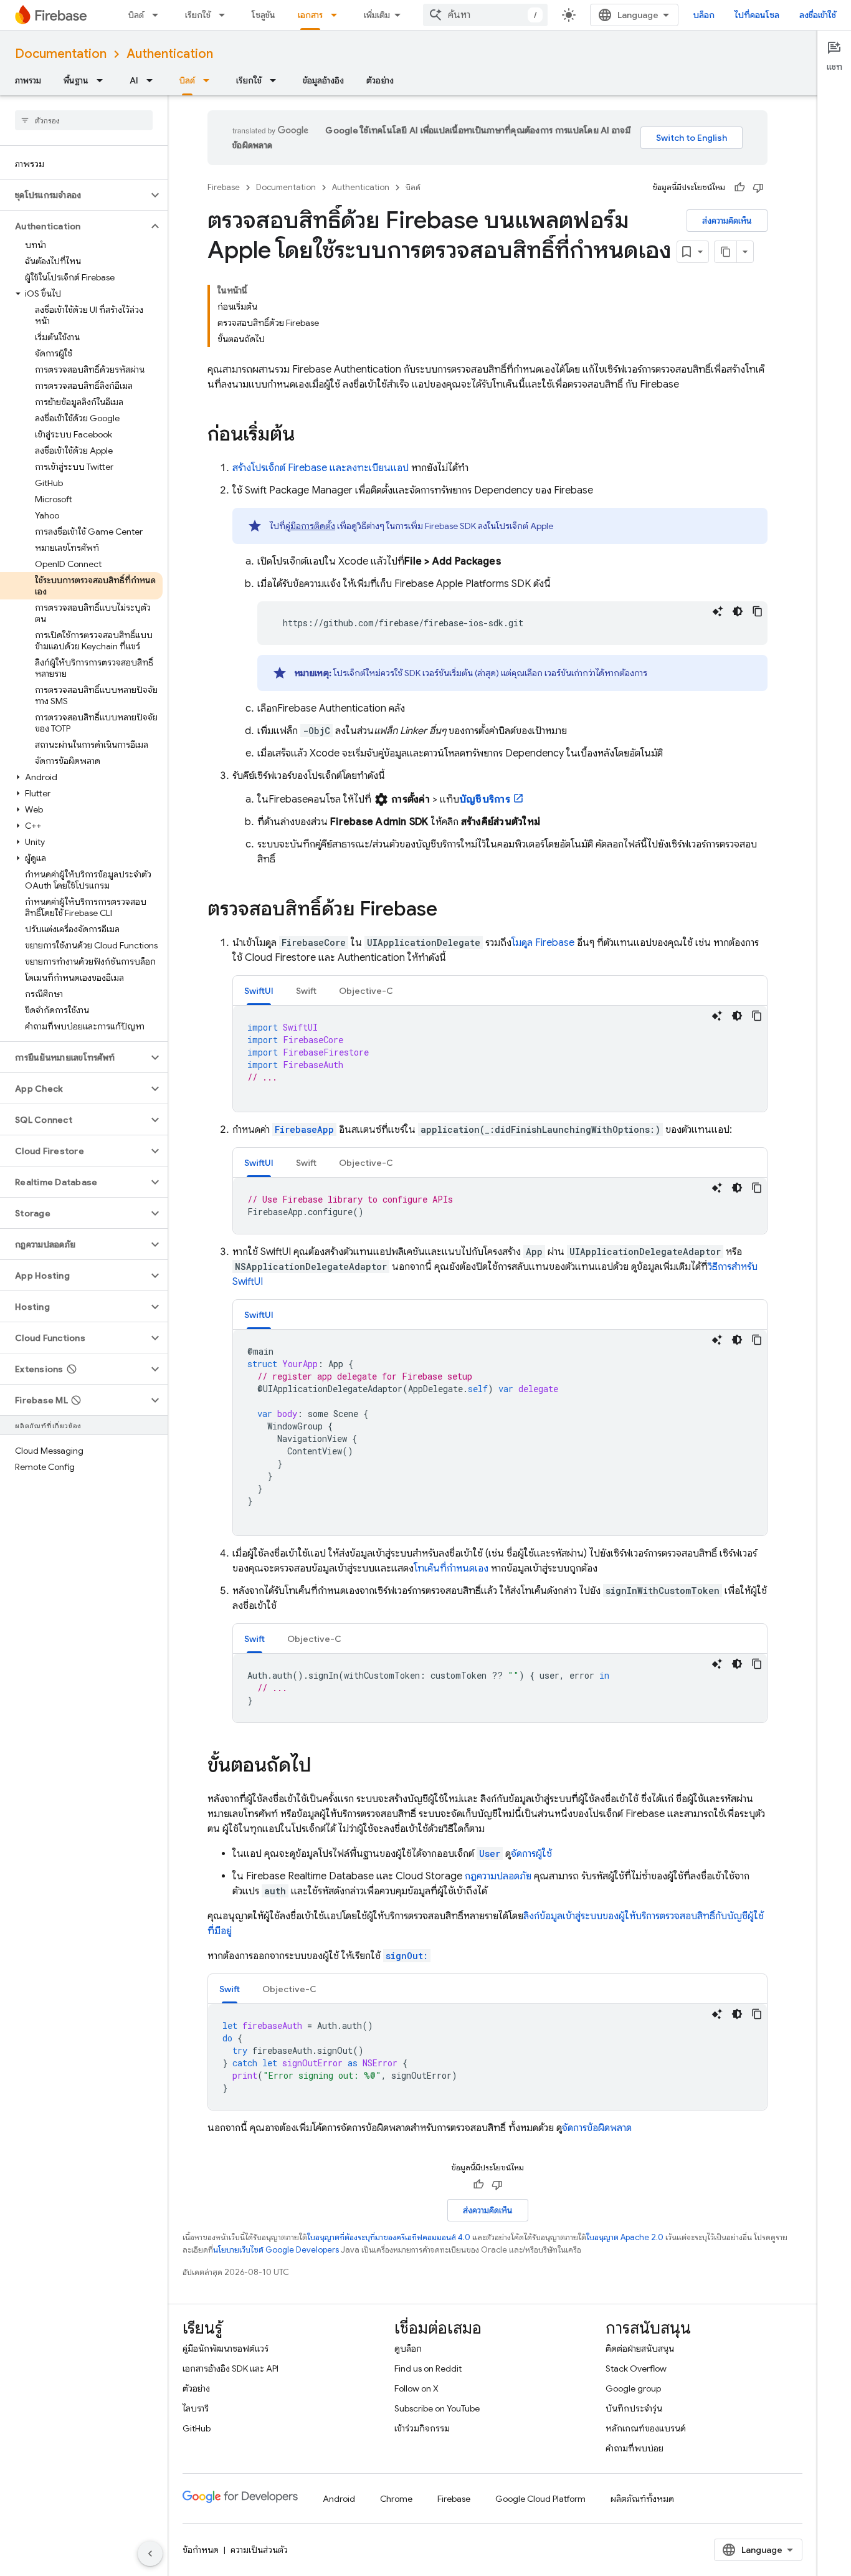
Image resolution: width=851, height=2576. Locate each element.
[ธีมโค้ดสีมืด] (738, 611)
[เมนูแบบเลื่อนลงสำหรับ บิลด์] (159, 15)
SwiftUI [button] (259, 991)
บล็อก (704, 15)
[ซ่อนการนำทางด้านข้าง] (150, 2554)
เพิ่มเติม (377, 15)
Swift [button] (306, 991)
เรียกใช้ (198, 15)
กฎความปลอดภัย (498, 1876)
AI (134, 80)
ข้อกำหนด (201, 2550)
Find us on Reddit (428, 2368)
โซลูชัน (264, 15)
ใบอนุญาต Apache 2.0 (625, 2237)
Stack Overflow (636, 2368)
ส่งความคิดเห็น (727, 221)
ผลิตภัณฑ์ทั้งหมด (642, 2499)
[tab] (259, 990)
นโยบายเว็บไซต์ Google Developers (276, 2250)
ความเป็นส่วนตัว (259, 2550)
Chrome (396, 2499)
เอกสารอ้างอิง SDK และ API (231, 2368)
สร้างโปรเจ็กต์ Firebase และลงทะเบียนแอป (321, 468)
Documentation (61, 54)
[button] (74, 195)
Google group (633, 2388)
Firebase (224, 187)
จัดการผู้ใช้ (531, 1854)
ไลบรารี (196, 2408)
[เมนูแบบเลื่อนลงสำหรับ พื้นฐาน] (103, 80)
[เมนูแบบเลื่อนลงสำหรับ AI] (153, 80)
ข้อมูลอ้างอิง (323, 80)
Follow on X (416, 2388)
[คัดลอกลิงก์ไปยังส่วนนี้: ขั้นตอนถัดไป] (324, 1767)
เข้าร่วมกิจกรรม (422, 2428)
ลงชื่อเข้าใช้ (818, 15)
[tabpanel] (500, 1059)
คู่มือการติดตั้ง (310, 526)
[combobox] (485, 15)
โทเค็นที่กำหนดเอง (452, 1568)
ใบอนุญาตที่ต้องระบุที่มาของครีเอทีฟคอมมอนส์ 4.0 (389, 2237)
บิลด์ (136, 15)
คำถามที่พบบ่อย (635, 2448)
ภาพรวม (28, 80)
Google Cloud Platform (540, 2499)
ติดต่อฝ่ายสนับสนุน (640, 2349)
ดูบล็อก (408, 2349)
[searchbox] (84, 120)
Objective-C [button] (366, 991)
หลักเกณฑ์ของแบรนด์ (646, 2428)
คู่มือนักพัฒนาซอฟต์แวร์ (226, 2349)
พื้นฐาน (76, 80)
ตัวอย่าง (380, 80)
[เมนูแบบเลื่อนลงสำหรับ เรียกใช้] (226, 15)
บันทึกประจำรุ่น (634, 2408)
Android (339, 2499)
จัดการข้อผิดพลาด (597, 2128)
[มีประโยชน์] (739, 188)
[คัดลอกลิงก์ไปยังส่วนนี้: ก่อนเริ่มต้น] (307, 436)
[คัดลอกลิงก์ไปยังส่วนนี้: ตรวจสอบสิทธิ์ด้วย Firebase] (450, 910)
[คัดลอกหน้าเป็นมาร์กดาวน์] (726, 252)
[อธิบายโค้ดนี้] (718, 611)
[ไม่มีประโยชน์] (758, 188)
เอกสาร (310, 15)
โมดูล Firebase (543, 943)
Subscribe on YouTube (437, 2408)
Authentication (170, 54)
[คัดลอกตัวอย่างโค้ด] (758, 611)
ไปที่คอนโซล (757, 15)
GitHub (197, 2428)
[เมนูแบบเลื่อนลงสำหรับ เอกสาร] (338, 15)
